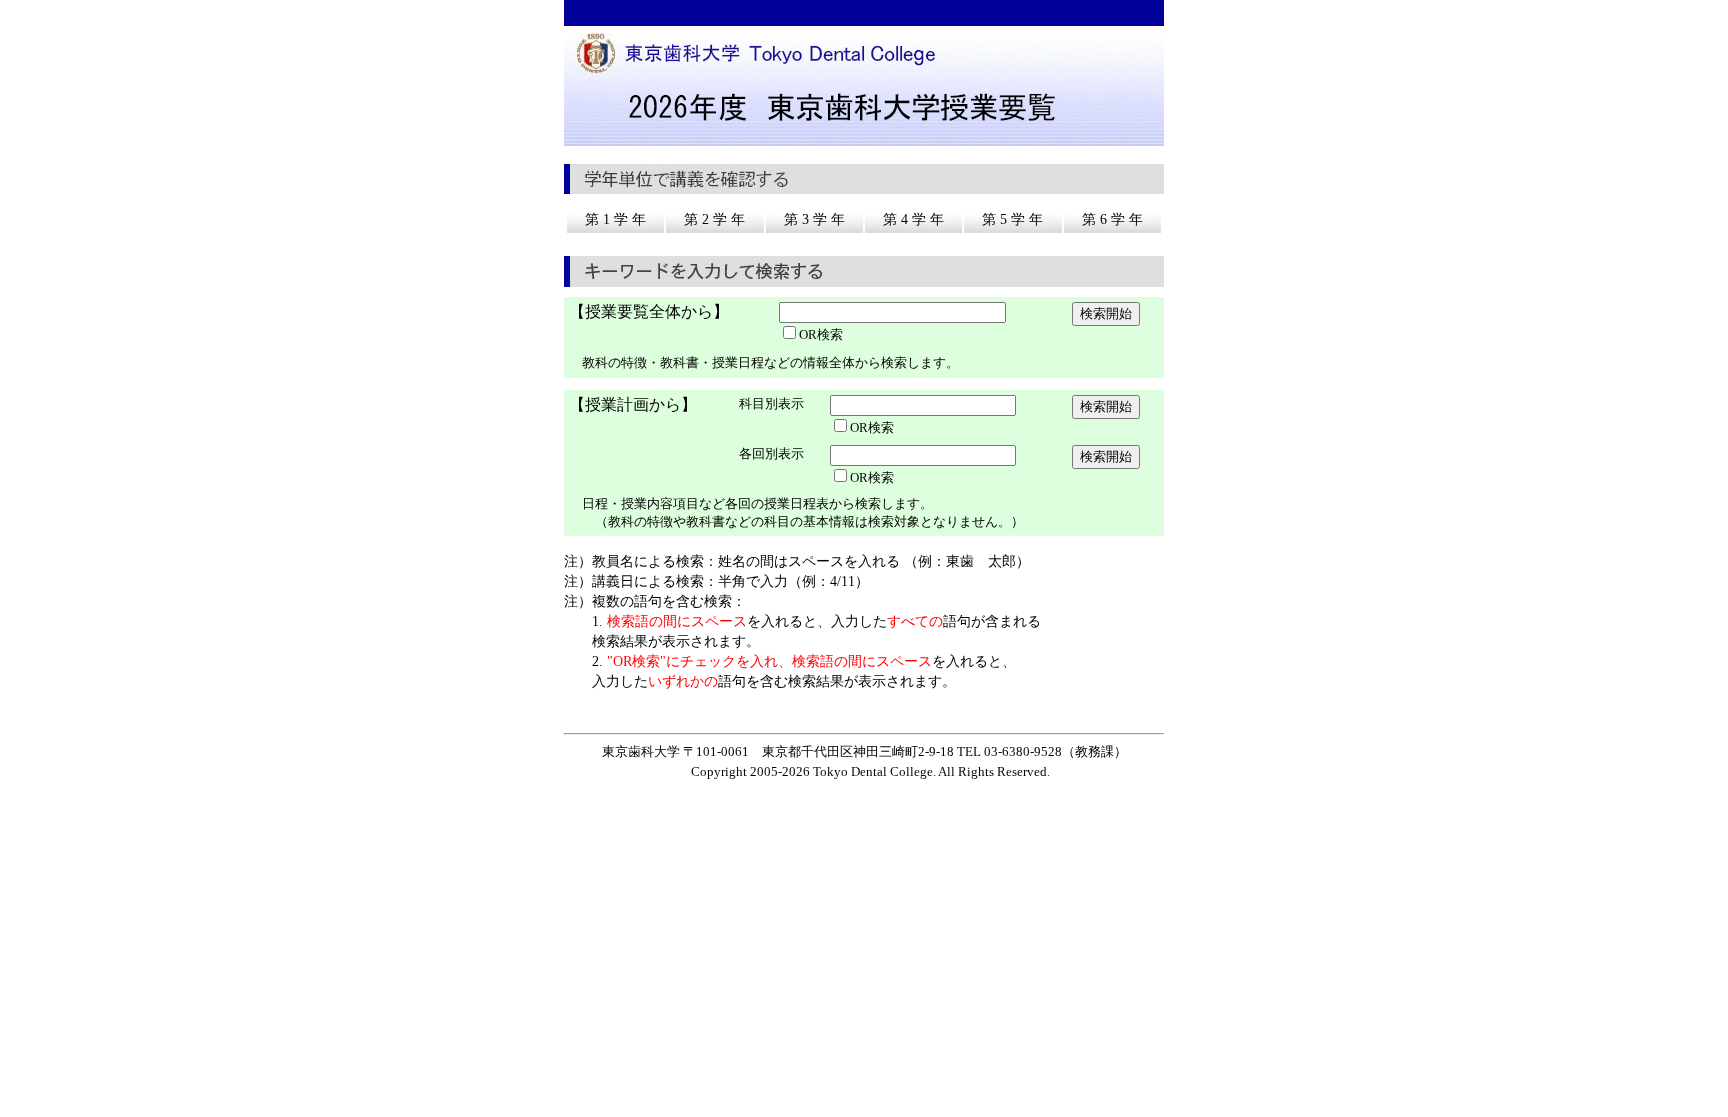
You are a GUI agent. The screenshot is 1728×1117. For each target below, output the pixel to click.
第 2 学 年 (714, 219)
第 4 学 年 (913, 219)
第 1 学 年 (615, 219)
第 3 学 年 (814, 219)
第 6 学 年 (1112, 219)
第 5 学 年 (1012, 219)
